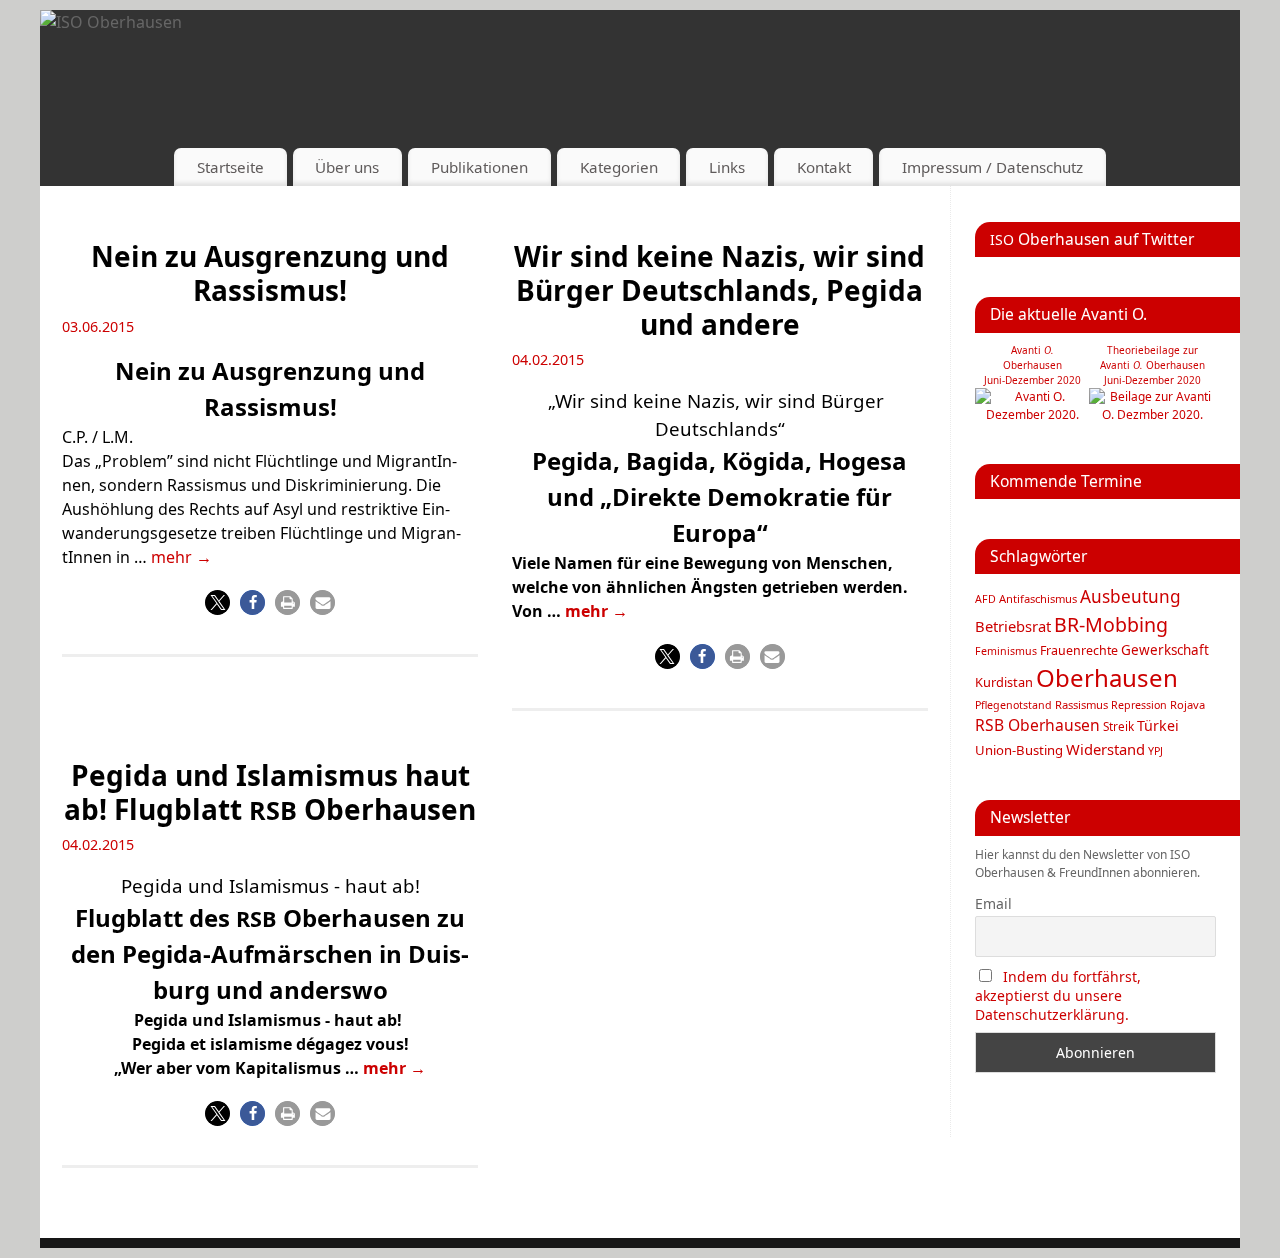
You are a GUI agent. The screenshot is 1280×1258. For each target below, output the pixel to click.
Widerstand (1105, 749)
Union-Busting (1019, 750)
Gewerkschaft (1165, 650)
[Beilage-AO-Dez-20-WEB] (1152, 414)
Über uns (347, 167)
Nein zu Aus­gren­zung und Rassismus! (270, 273)
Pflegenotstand (1013, 705)
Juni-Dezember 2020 (1152, 380)
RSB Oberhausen (1037, 725)
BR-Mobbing (1111, 624)
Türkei (1158, 725)
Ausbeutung (1130, 596)
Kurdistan (1004, 682)
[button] (217, 602)
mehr (181, 557)
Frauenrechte (1079, 650)
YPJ (1155, 751)
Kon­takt (824, 167)
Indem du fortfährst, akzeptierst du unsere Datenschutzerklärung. (1058, 995)
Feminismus (1006, 651)
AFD (985, 599)
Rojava (1187, 704)
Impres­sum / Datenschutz (992, 167)
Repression (1139, 705)
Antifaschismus (1038, 598)
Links (727, 167)
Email (993, 903)
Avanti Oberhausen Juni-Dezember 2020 (1032, 365)
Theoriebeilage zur (1152, 350)
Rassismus (1081, 704)
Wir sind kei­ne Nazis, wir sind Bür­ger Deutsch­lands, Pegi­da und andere (719, 289)
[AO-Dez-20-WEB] (1032, 414)
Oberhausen (1107, 677)
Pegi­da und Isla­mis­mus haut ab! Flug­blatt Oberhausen (270, 792)
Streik (1118, 726)
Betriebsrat (1013, 626)
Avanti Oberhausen (1152, 365)
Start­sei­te (230, 167)
